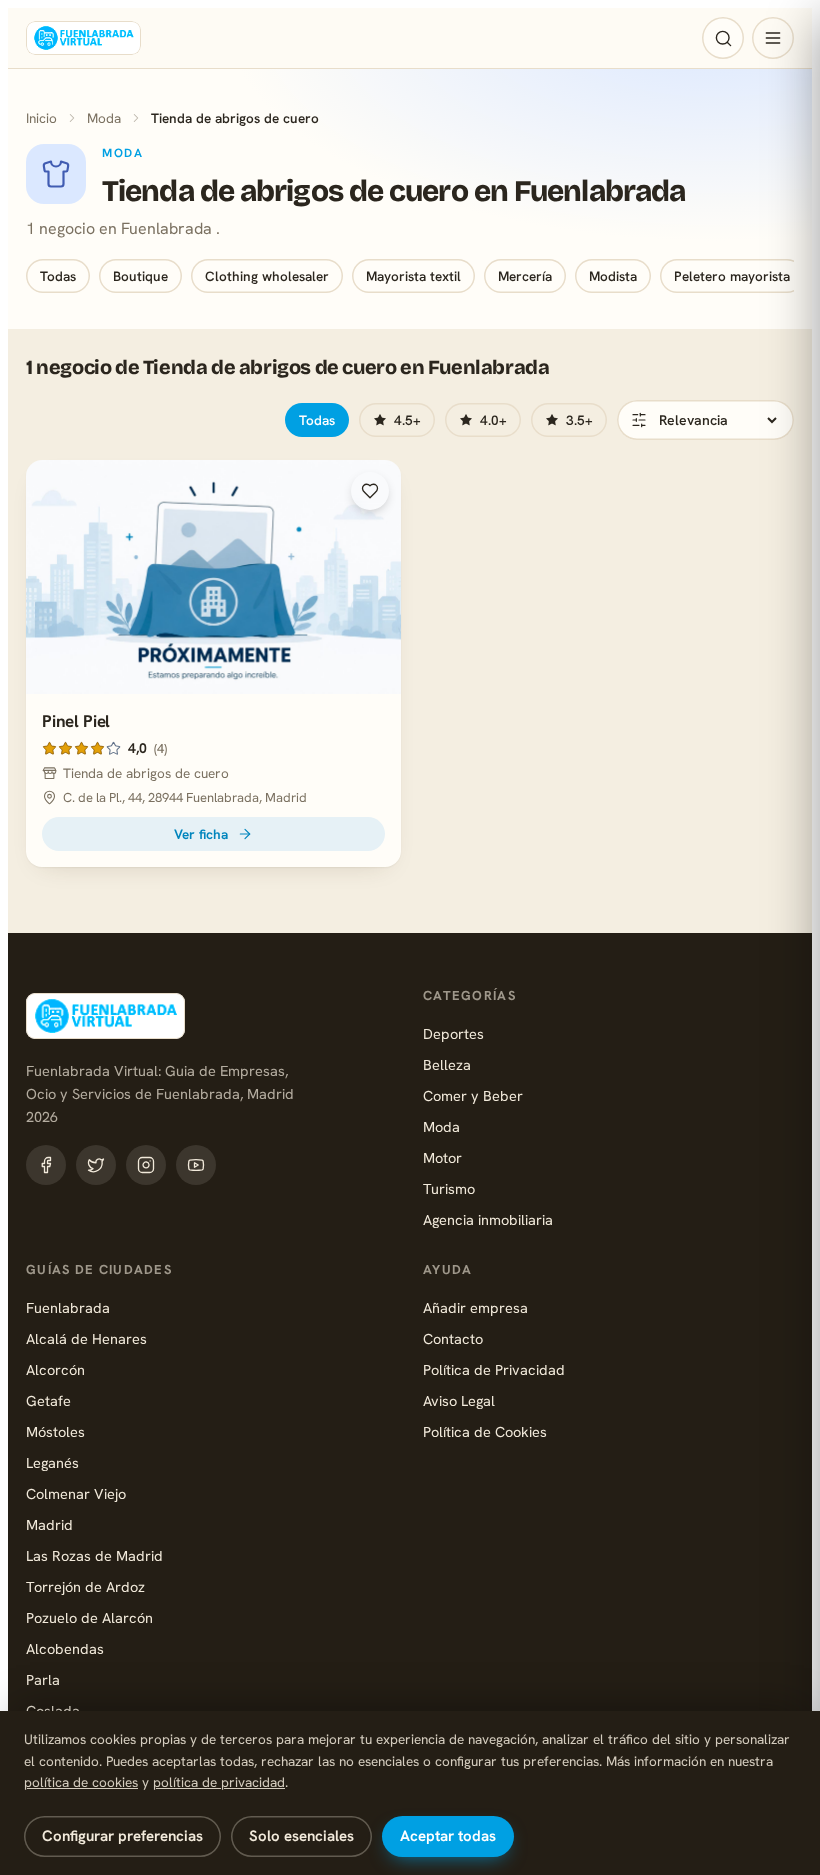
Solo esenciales (301, 1836)
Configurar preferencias (122, 1836)
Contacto (453, 1338)
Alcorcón (55, 1369)
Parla (43, 1679)
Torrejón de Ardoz (85, 1586)
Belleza (447, 1064)
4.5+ (407, 420)
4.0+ (493, 420)
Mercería (525, 276)
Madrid (49, 1524)
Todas (58, 276)
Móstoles (55, 1431)
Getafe (48, 1400)
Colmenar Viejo (76, 1493)
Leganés (52, 1462)
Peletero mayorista (732, 276)
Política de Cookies (485, 1431)
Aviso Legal (459, 1400)
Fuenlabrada (68, 1307)
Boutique (140, 276)
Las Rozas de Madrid (94, 1555)
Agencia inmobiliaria (488, 1219)
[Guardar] (370, 491)
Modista (613, 276)
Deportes (453, 1033)
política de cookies (81, 1782)
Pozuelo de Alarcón (89, 1617)
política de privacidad (219, 1782)
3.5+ (579, 420)
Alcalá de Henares (86, 1338)
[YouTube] (196, 1165)
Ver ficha (201, 834)
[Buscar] (723, 38)
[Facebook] (46, 1165)
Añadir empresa (475, 1307)
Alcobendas (65, 1648)
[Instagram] (146, 1165)
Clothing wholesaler (267, 276)
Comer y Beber (473, 1095)
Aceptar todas (448, 1836)
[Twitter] (96, 1165)
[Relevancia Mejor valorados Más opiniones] (705, 420)
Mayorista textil (413, 276)
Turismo (449, 1188)
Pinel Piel (76, 721)
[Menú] (773, 38)
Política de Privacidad (494, 1369)
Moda (104, 118)
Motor (442, 1157)
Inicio (41, 118)
